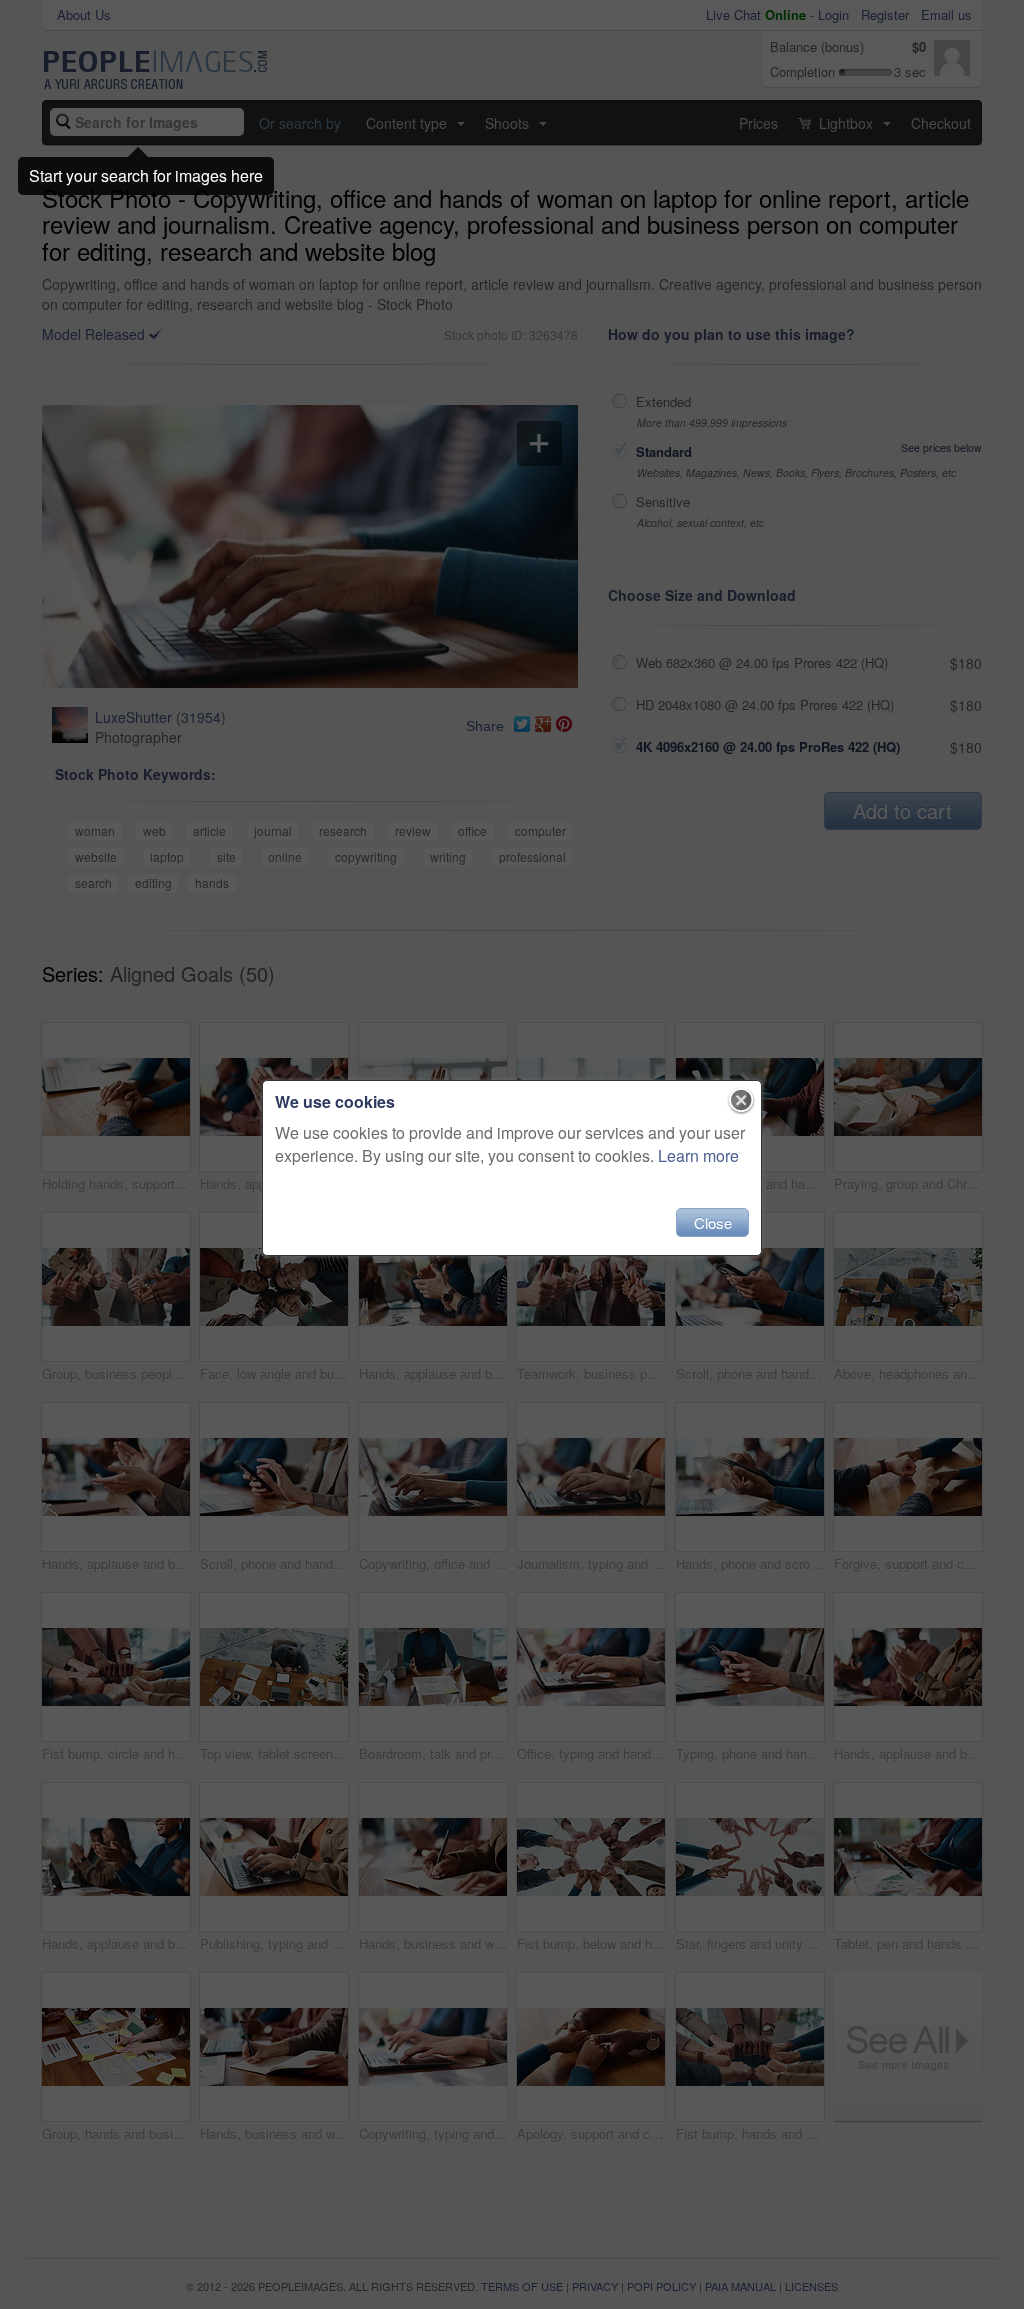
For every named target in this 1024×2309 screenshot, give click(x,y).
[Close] (741, 1101)
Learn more (698, 1155)
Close (713, 1222)
